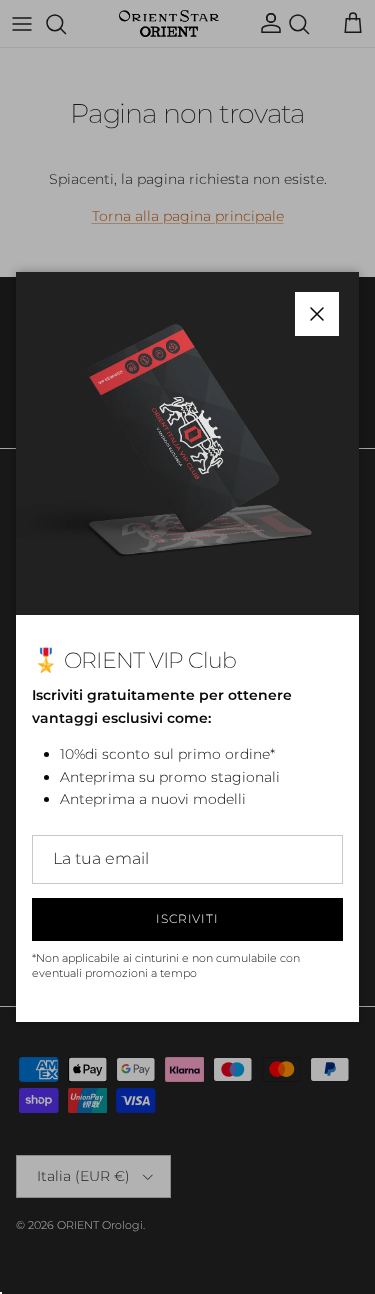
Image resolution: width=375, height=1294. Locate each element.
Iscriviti (188, 918)
